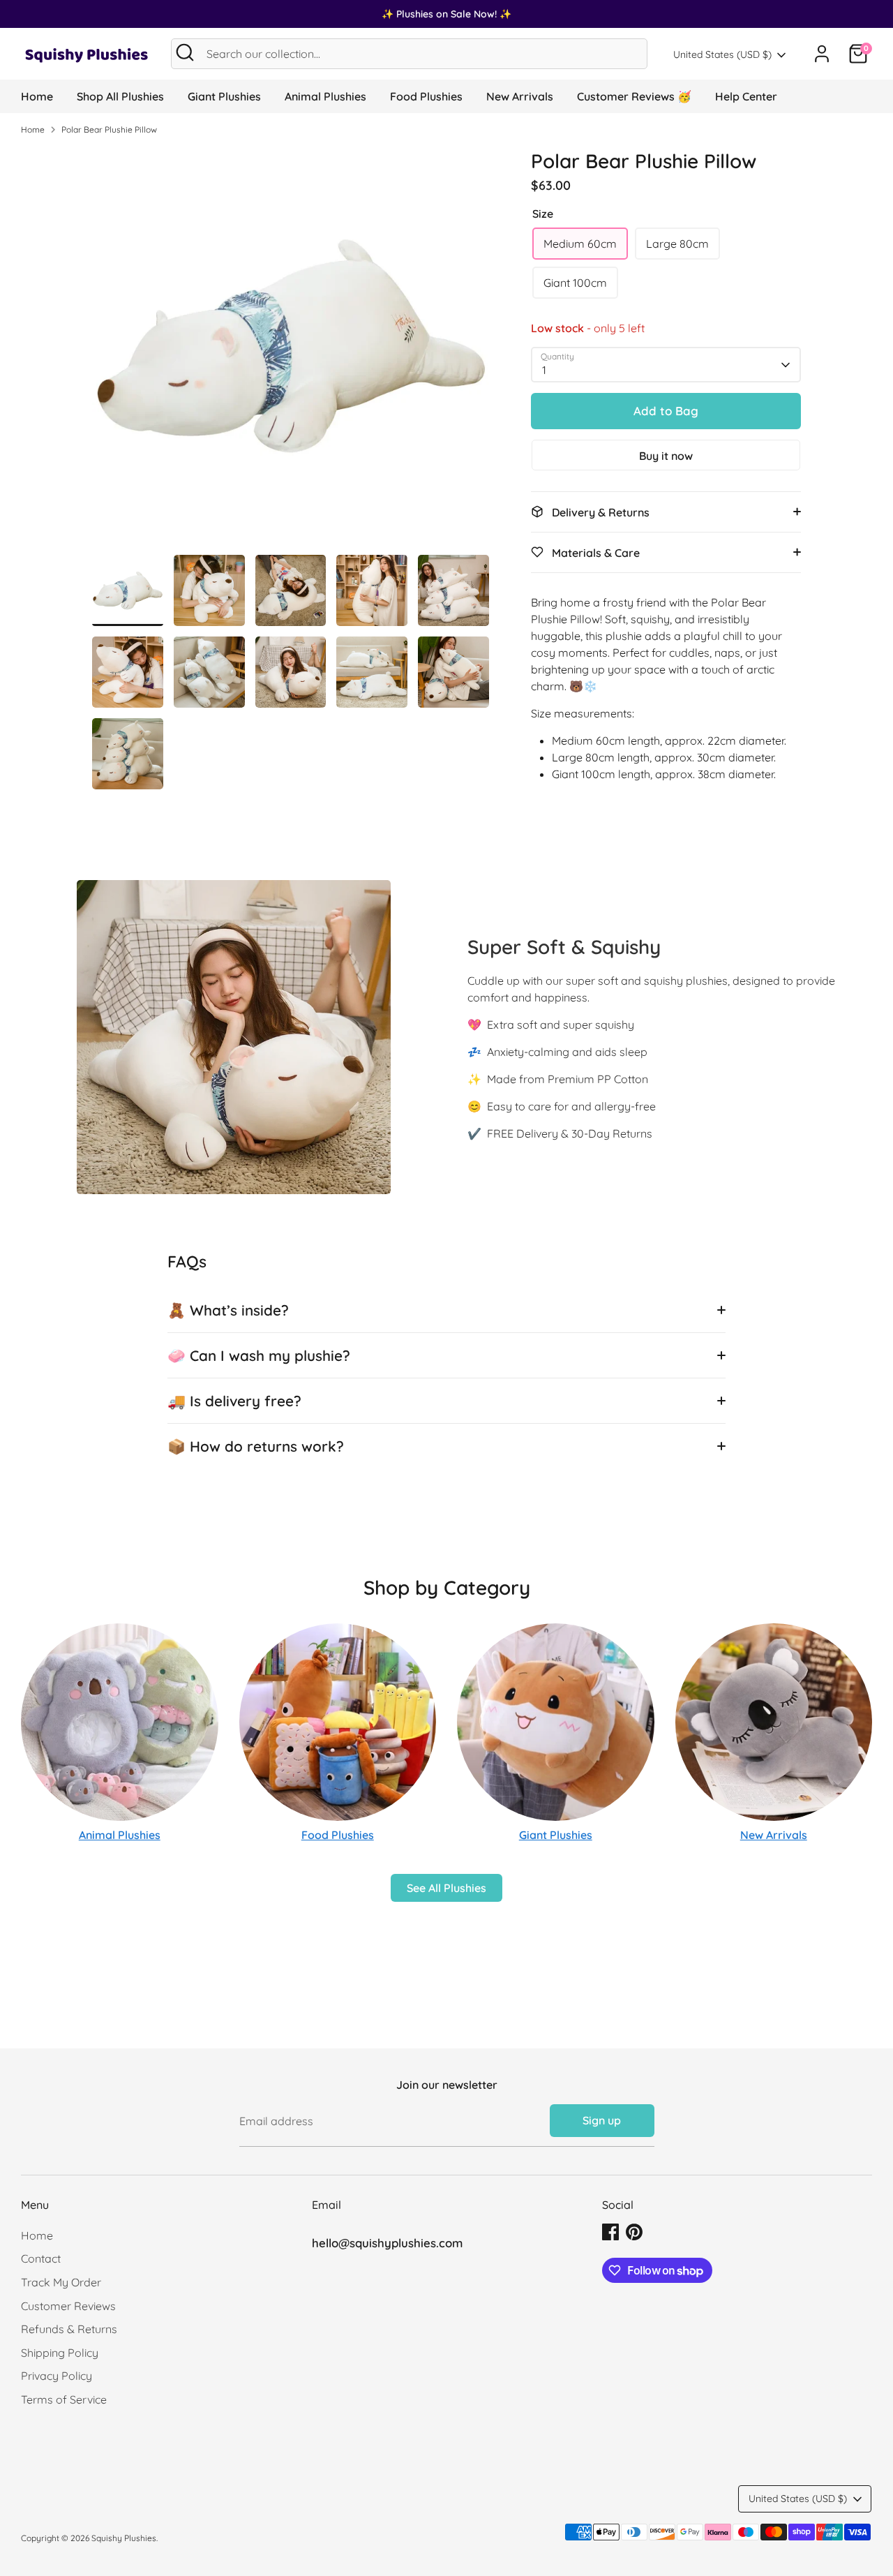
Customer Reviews (68, 2306)
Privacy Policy (57, 2376)
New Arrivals (520, 96)
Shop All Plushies (120, 96)
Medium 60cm (580, 244)
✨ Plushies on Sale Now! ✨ (446, 14)
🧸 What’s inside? (228, 1310)
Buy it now (666, 456)
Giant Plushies (224, 96)
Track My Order (61, 2282)
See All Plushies (446, 1888)
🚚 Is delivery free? (234, 1401)
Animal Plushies (325, 96)
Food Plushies (426, 96)
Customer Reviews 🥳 (634, 96)
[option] (291, 351)
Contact (41, 2258)
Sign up (602, 2120)
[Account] (822, 54)
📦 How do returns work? (256, 1446)
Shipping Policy (60, 2353)
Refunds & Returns (69, 2329)
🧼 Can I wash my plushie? (259, 1355)
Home (37, 96)
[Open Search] (185, 52)
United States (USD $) (722, 54)
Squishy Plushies (124, 2538)
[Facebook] (610, 2232)
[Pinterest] (634, 2232)
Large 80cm (677, 244)
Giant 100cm (575, 283)
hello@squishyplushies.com (387, 2243)
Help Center (746, 96)
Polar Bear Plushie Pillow (109, 129)
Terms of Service (64, 2399)
